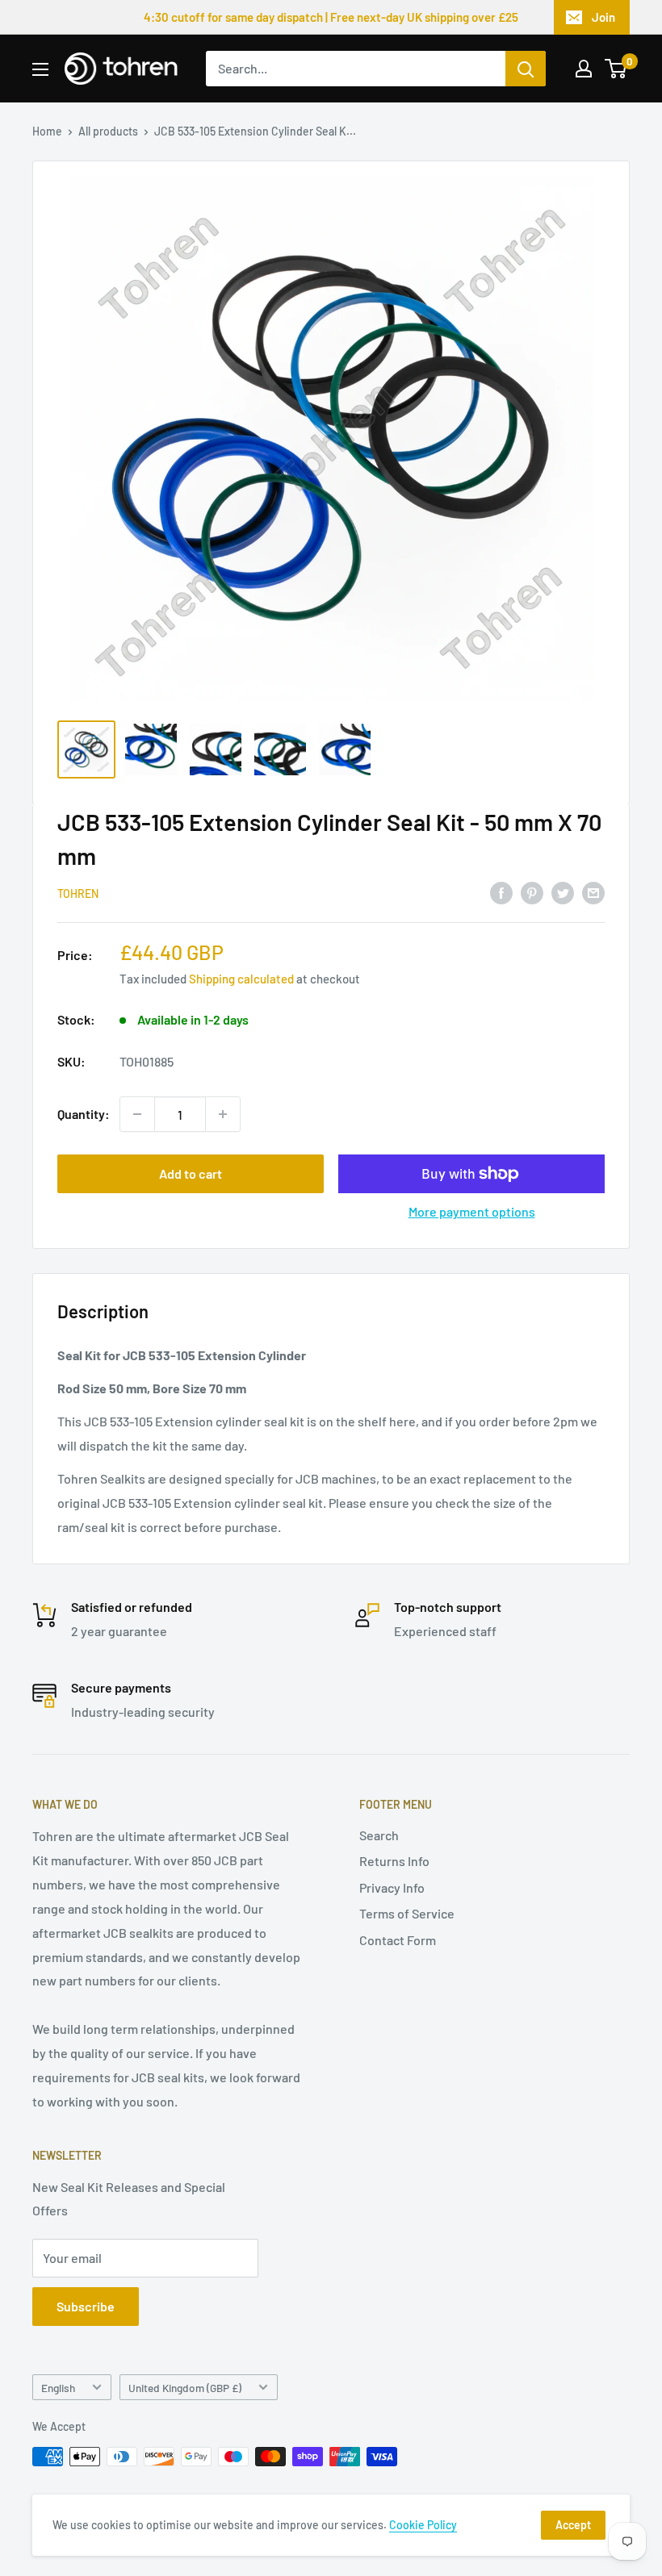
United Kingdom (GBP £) (185, 2388)
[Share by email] (593, 892)
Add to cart (191, 1173)
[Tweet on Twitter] (563, 892)
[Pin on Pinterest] (532, 892)
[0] (616, 69)
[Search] (526, 69)
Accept (573, 2525)
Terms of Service (407, 1913)
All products (108, 131)
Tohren (78, 893)
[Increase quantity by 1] (223, 1114)
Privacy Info (392, 1887)
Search (379, 1835)
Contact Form (398, 1940)
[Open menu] (40, 69)
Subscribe (86, 2306)
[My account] (584, 69)
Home (47, 131)
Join (603, 17)
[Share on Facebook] (501, 892)
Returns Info (394, 1861)
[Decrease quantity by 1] (137, 1114)
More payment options (472, 1211)
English (58, 2388)
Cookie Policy (423, 2525)
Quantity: (84, 1114)
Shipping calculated (241, 979)
